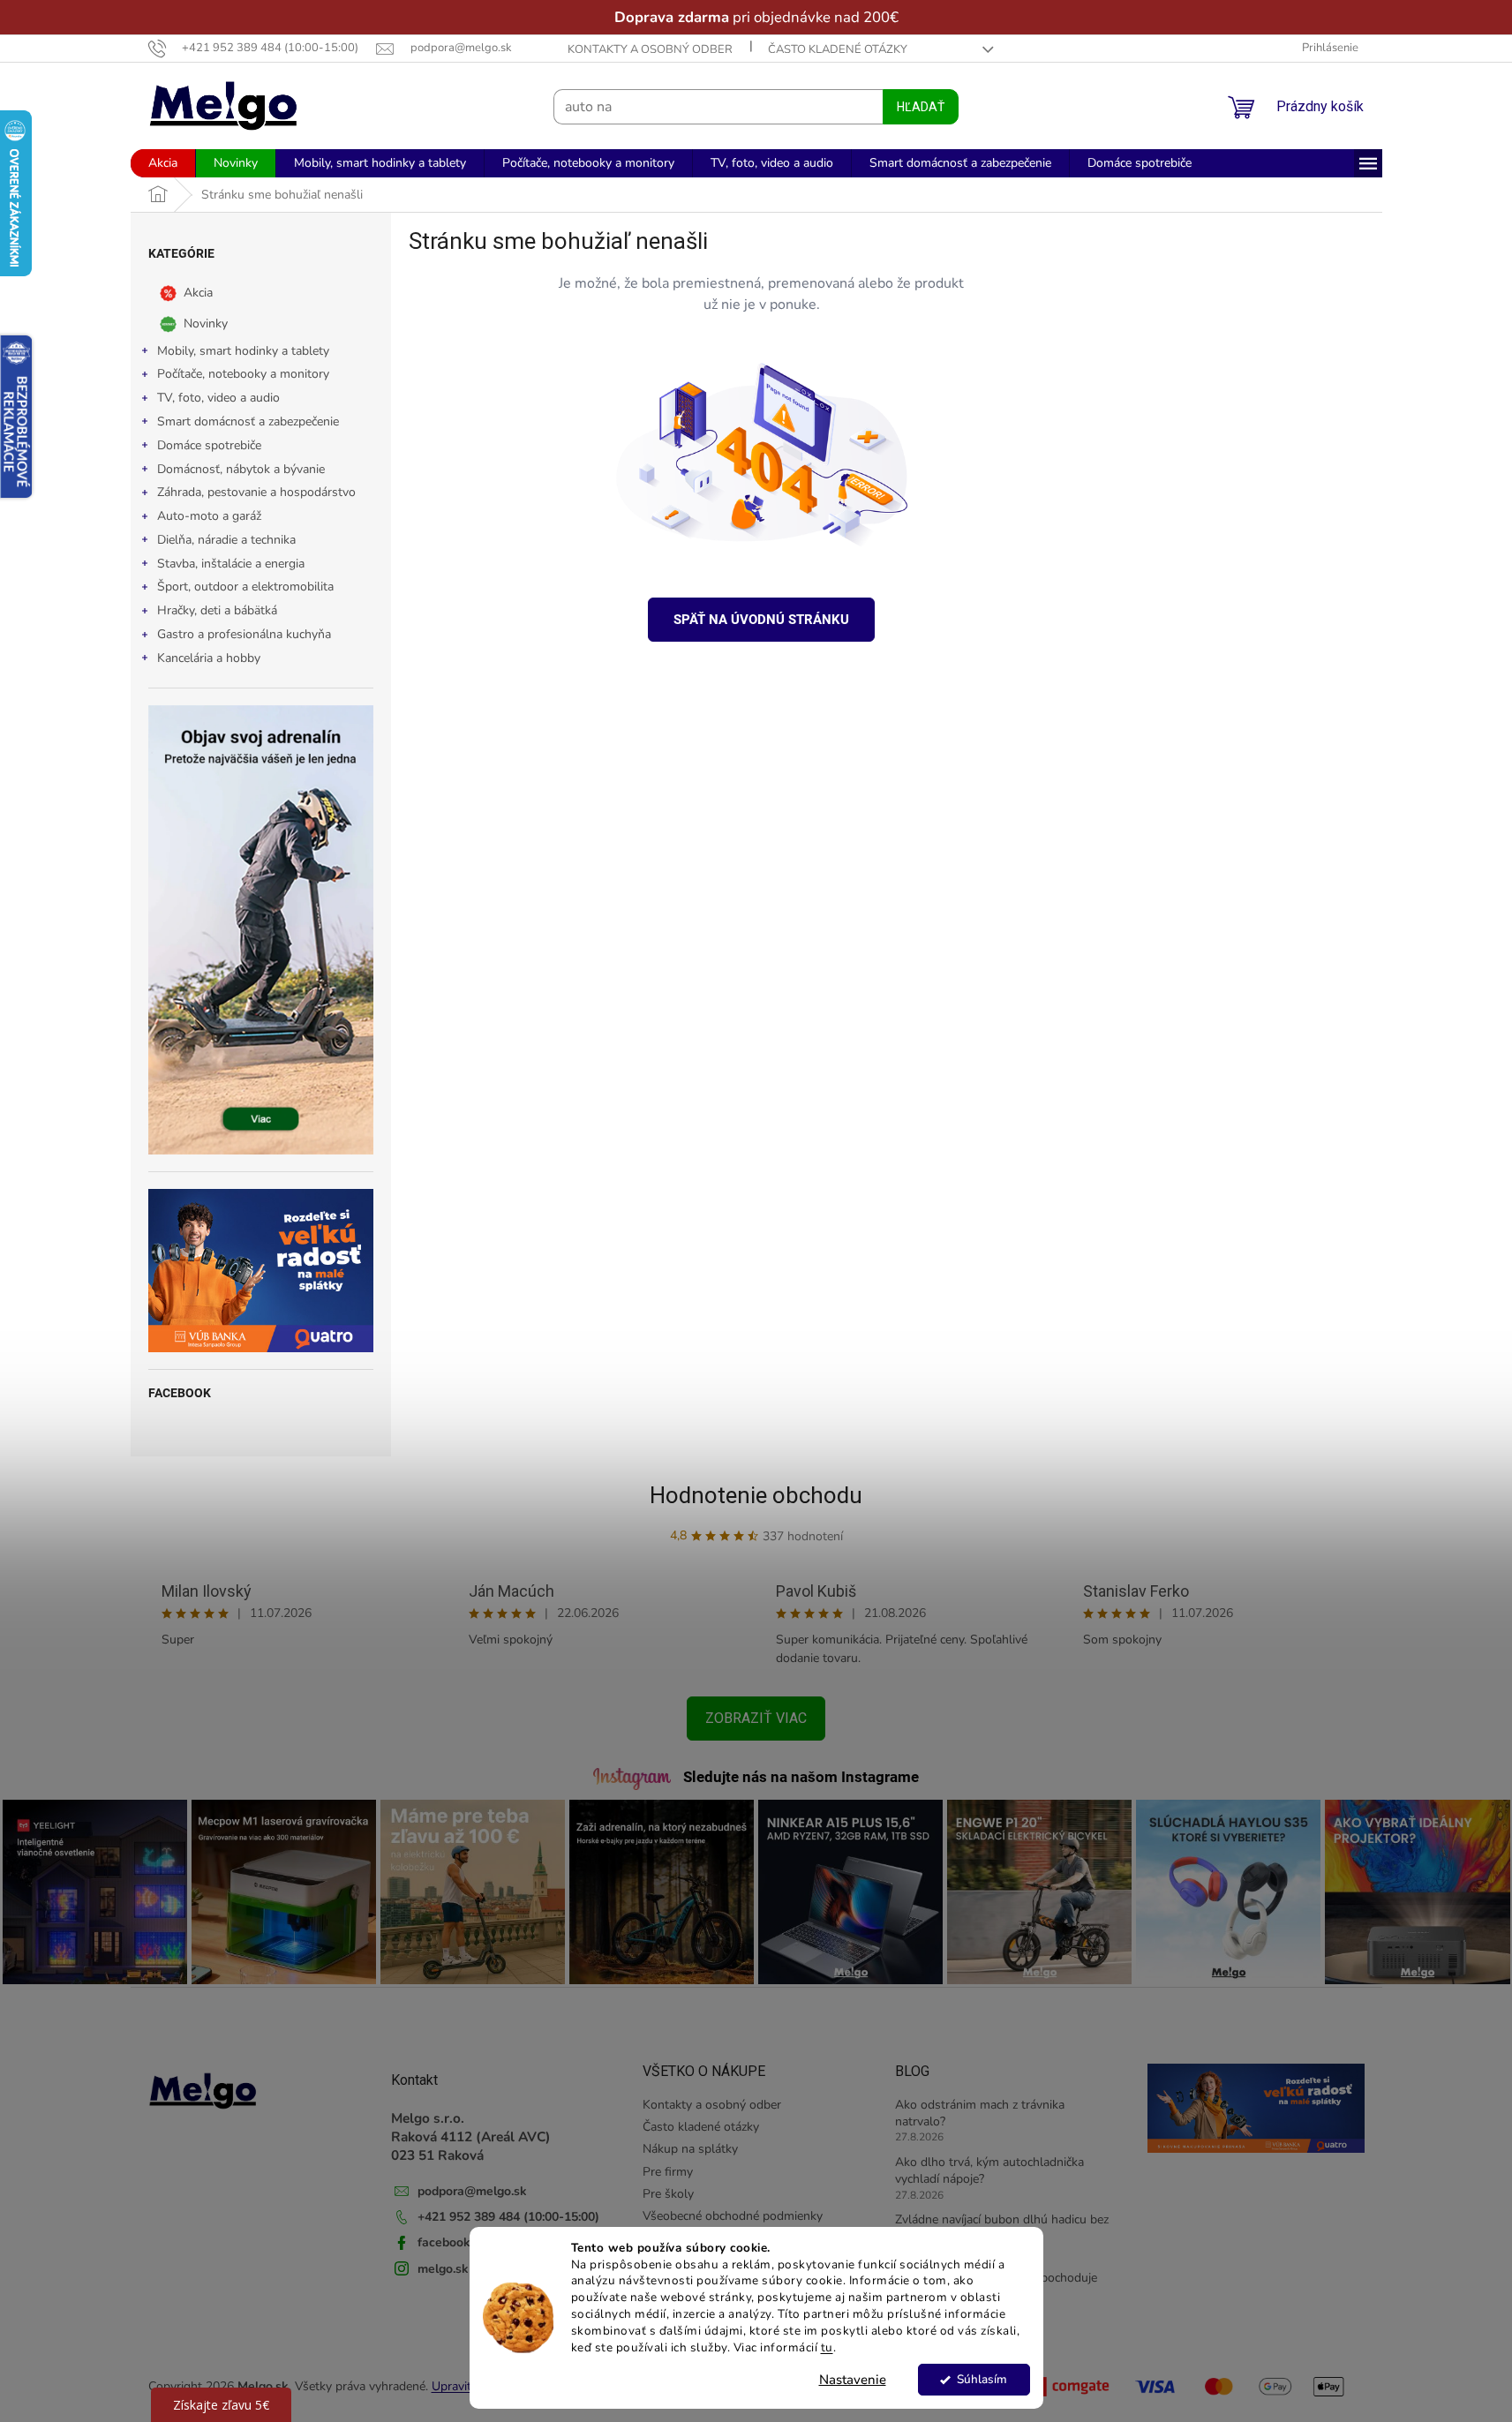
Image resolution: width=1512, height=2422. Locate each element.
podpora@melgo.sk (472, 2191)
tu (827, 2347)
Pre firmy (668, 2172)
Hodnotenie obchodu (756, 1495)
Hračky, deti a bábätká (217, 610)
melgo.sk (443, 2269)
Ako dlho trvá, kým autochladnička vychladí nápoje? (989, 2170)
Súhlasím (982, 2379)
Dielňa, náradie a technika (226, 540)
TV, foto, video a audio (218, 398)
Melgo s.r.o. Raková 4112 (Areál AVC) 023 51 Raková (471, 2137)
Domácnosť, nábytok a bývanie (241, 469)
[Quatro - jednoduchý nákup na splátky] (261, 1271)
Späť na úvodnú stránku (761, 620)
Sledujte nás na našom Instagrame (801, 1777)
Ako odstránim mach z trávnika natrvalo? (980, 2113)
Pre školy (668, 2194)
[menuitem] (163, 163)
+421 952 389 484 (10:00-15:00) (508, 2217)
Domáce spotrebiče (209, 445)
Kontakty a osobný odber (650, 49)
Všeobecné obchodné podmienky (733, 2216)
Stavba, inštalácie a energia (231, 564)
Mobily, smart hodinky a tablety (243, 351)
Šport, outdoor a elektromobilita (245, 587)
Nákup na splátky (690, 2149)
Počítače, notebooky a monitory (243, 374)
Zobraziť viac (756, 1718)
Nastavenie (853, 2380)
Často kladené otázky (838, 49)
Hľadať (921, 107)
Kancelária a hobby (209, 658)
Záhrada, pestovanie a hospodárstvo (256, 492)
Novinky (206, 323)
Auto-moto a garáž (209, 516)
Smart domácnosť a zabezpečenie (248, 421)
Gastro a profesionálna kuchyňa (244, 634)
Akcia (198, 292)
